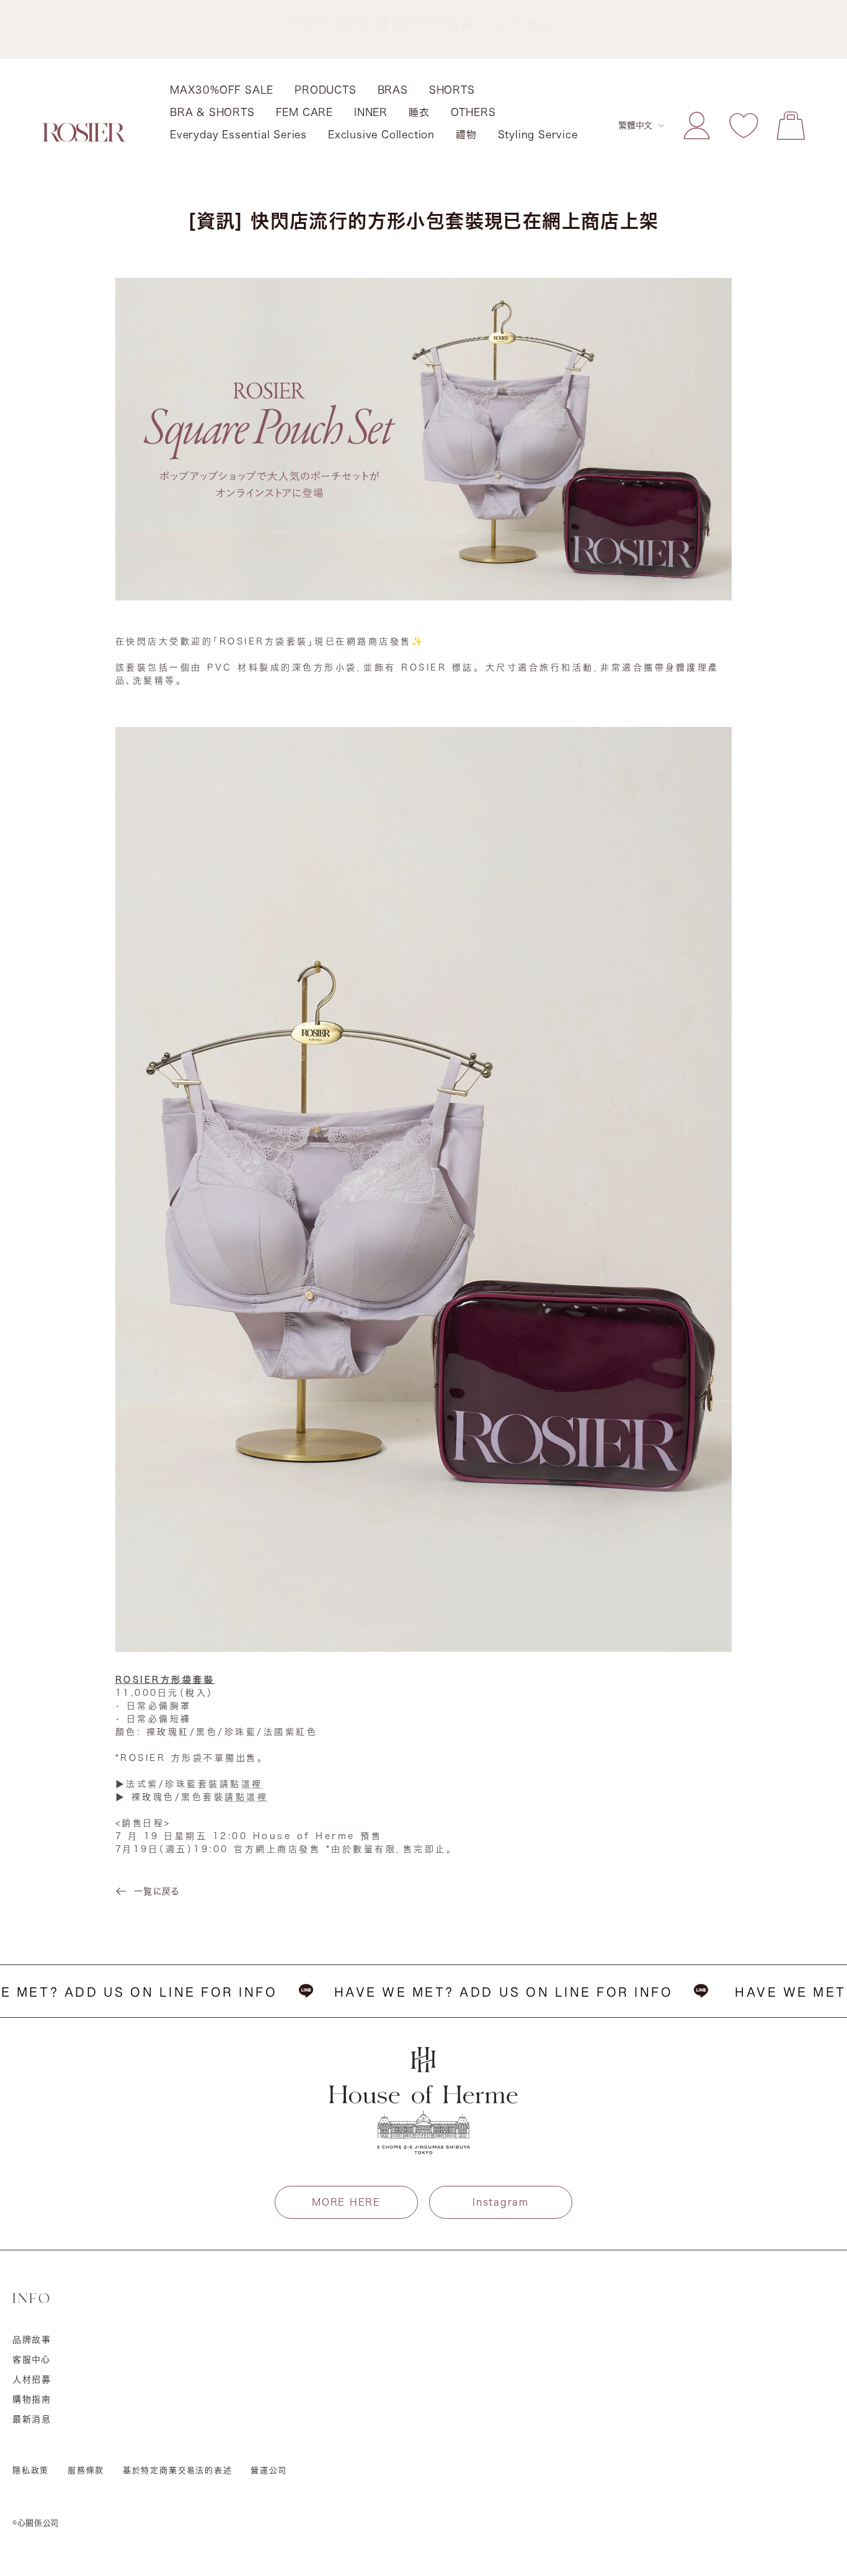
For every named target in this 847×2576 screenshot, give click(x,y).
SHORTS (452, 90)
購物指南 (32, 2399)
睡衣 (419, 112)
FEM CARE (304, 112)
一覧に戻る (157, 1891)
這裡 (252, 1784)
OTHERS (473, 112)
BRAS (393, 90)
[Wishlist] (744, 126)
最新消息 (32, 2419)
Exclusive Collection (381, 135)
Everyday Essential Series (238, 135)
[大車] (791, 126)
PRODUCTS (325, 90)
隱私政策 (31, 2470)
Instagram (500, 2202)
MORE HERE (346, 2202)
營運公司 (268, 2470)
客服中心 (32, 2360)
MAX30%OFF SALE (222, 90)
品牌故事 (32, 2340)
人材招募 (32, 2379)
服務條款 (86, 2470)
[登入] (697, 126)
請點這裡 (246, 1797)
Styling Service (538, 135)
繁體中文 (635, 125)
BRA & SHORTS (212, 112)
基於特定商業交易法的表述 (178, 2470)
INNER (371, 112)
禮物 (466, 135)
